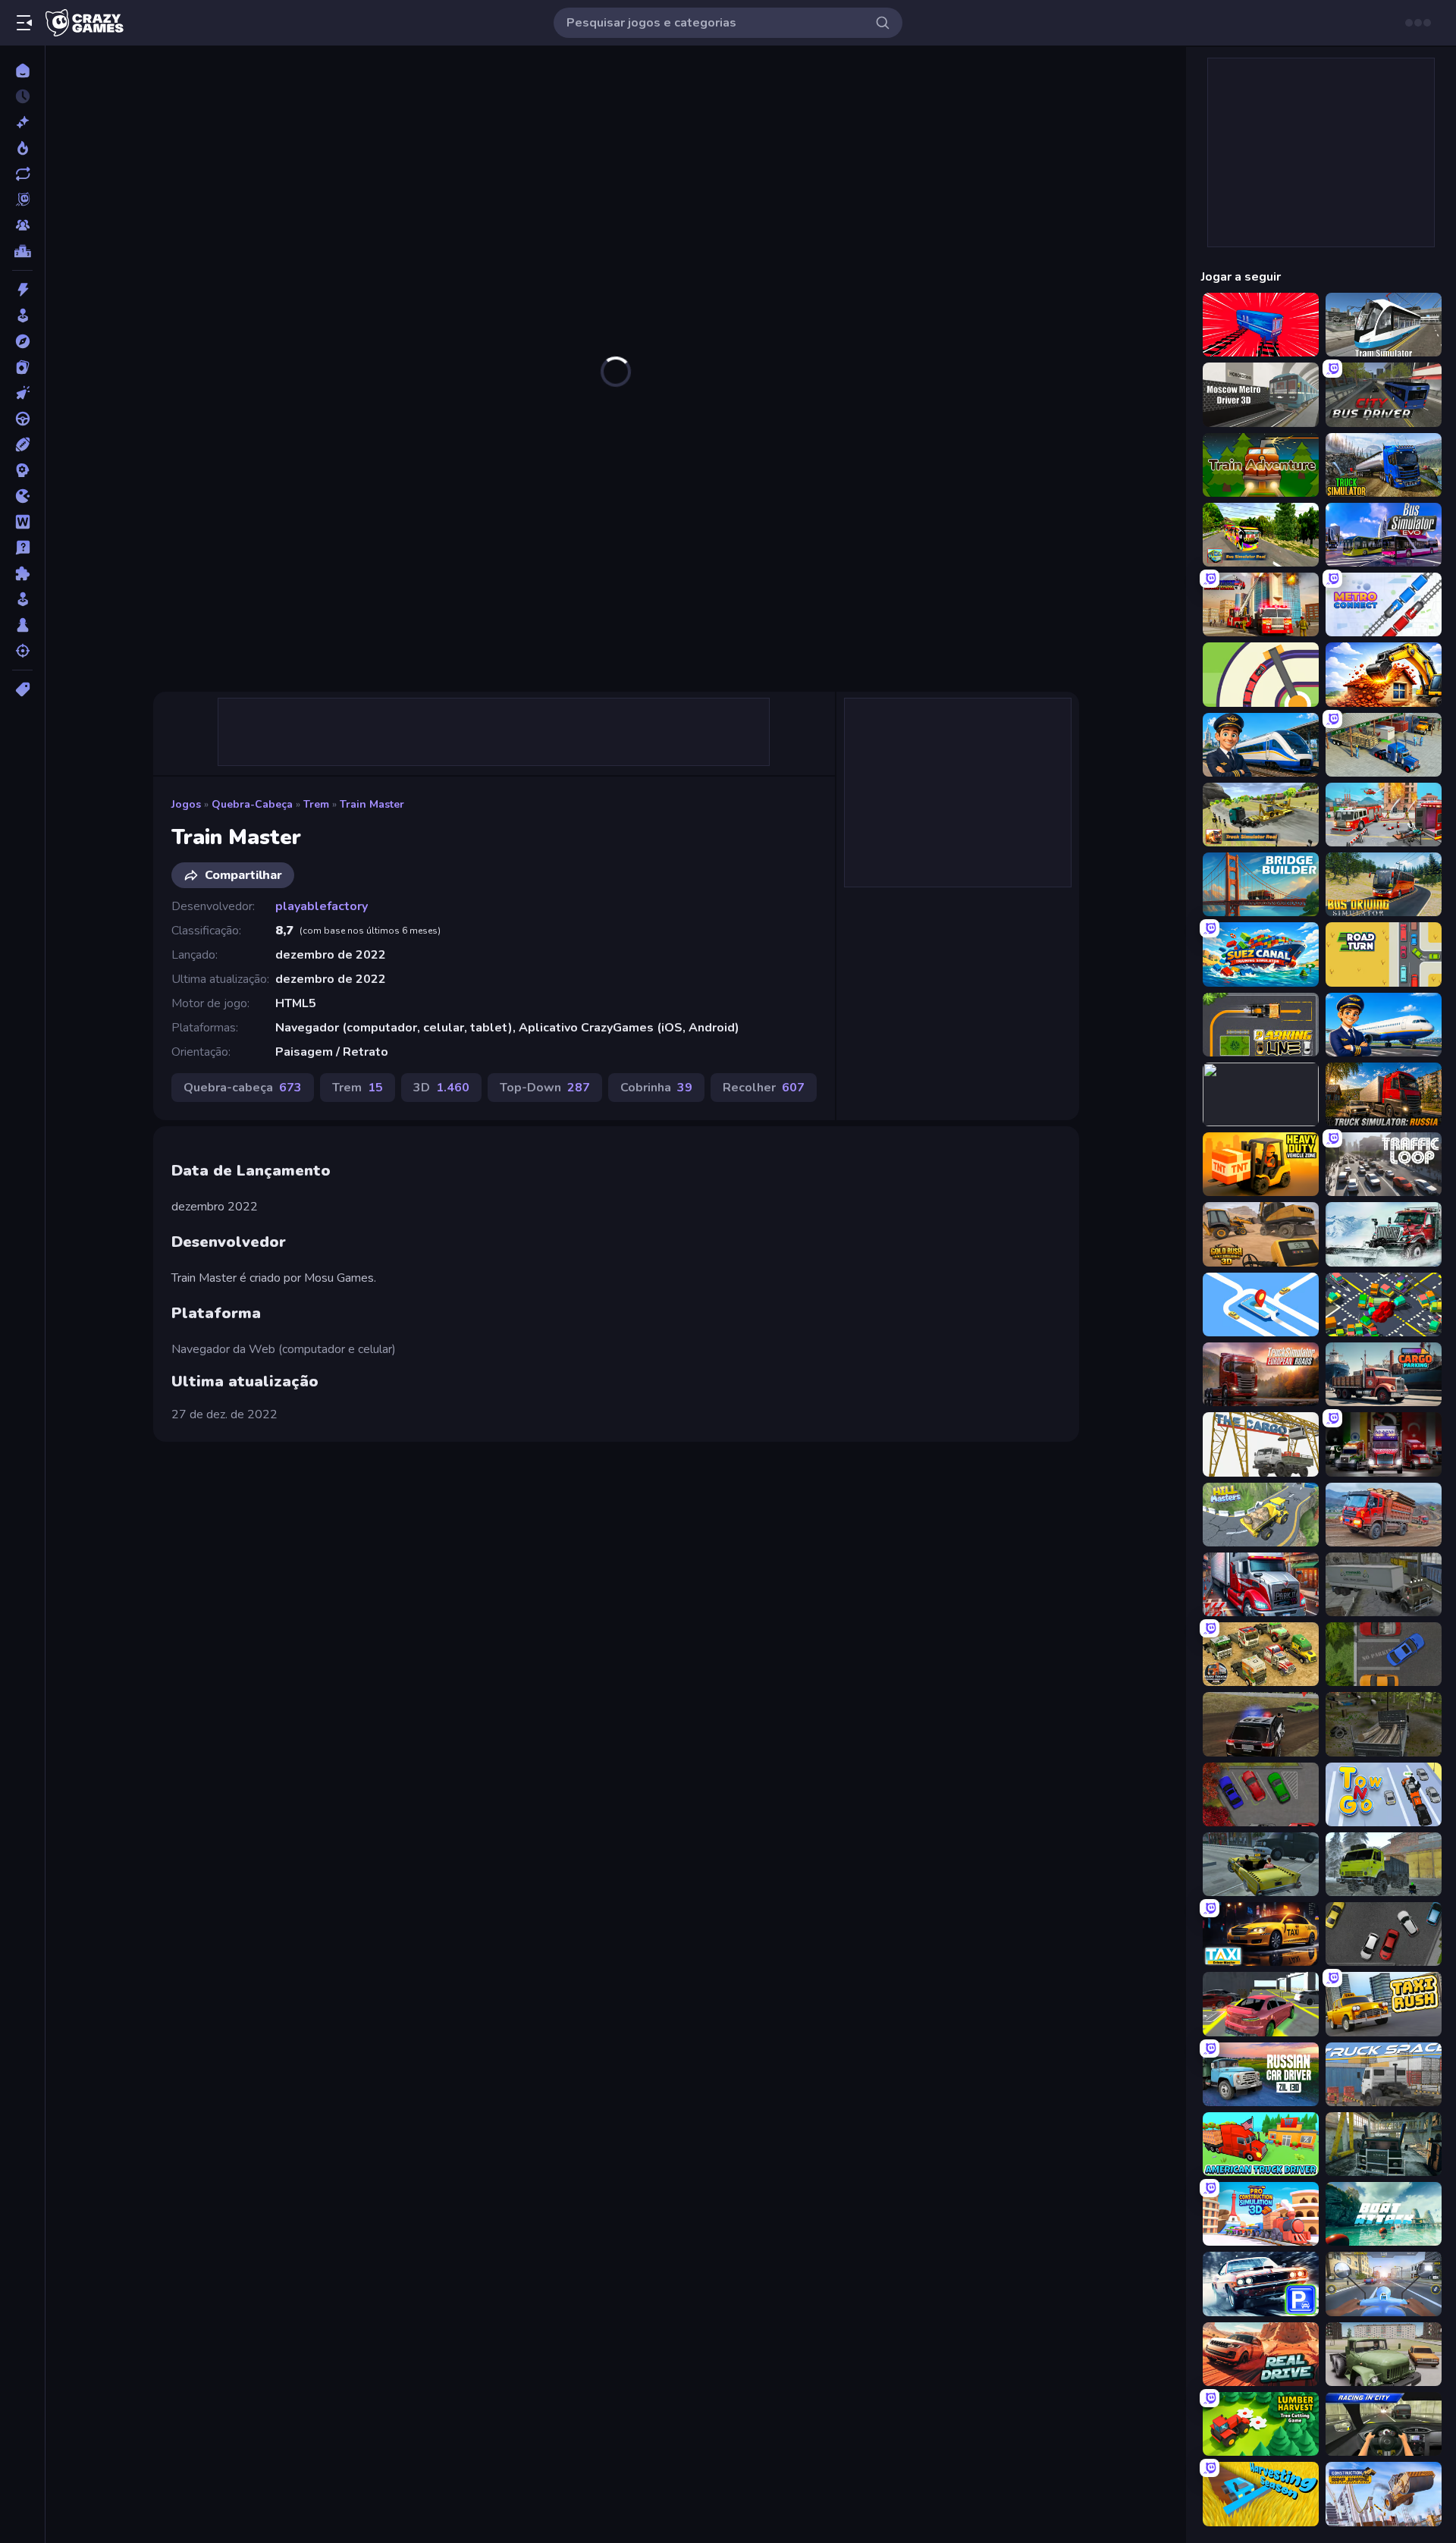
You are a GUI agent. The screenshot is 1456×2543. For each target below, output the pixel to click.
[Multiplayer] (22, 225)
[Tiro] (22, 651)
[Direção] (22, 419)
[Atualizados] (22, 174)
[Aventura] (22, 341)
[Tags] (22, 689)
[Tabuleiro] (22, 625)
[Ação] (22, 290)
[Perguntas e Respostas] (22, 548)
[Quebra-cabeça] (22, 573)
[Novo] (22, 122)
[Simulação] (22, 599)
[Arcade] (22, 316)
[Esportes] (22, 444)
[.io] (22, 496)
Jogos (186, 804)
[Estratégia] (22, 470)
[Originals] (22, 199)
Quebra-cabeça (252, 804)
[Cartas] (22, 367)
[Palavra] (22, 522)
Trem (316, 804)
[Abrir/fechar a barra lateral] (24, 23)
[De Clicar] (22, 393)
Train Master (372, 804)
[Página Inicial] (22, 71)
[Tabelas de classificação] (22, 251)
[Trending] (22, 148)
